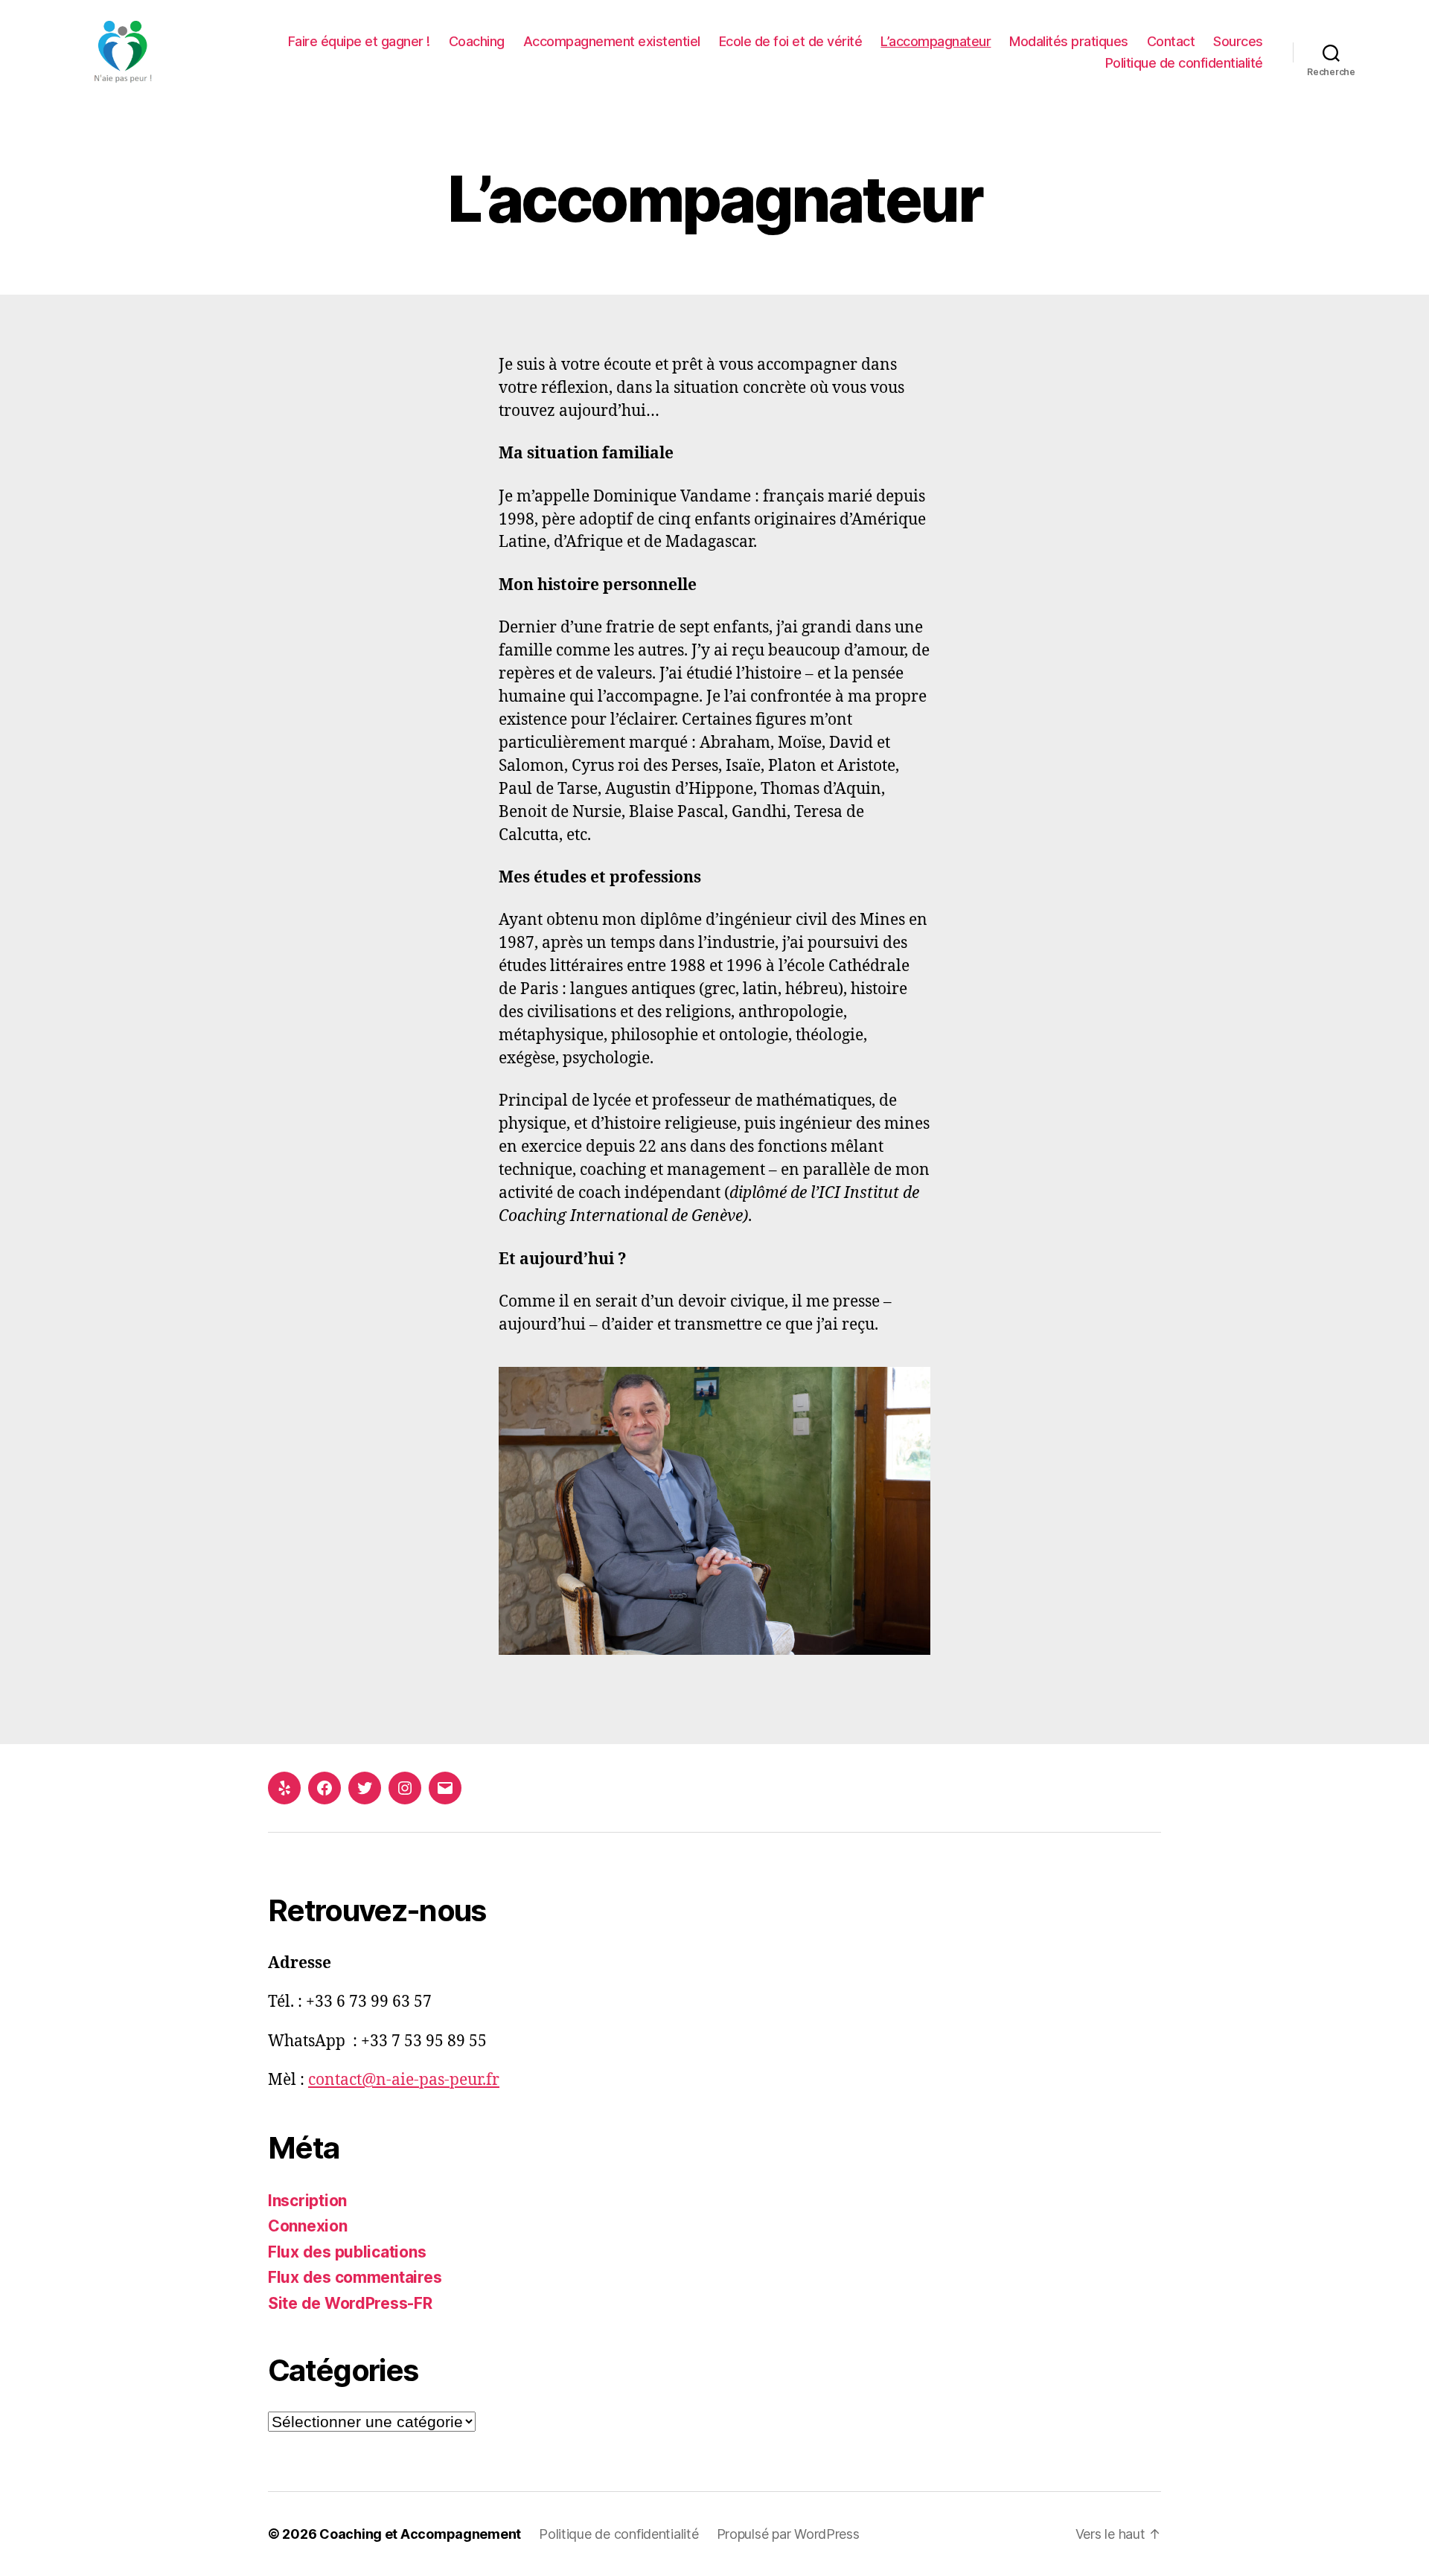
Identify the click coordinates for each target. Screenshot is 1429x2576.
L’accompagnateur (936, 41)
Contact (1171, 41)
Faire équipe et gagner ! (359, 41)
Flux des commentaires (355, 2277)
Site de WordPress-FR (350, 2303)
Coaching (477, 41)
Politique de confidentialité (1184, 63)
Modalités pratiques (1069, 41)
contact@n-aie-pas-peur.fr (404, 2080)
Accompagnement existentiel (612, 41)
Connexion (308, 2226)
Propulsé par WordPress (788, 2534)
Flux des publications (347, 2252)
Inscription (307, 2201)
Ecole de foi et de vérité (791, 41)
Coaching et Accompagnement (420, 2534)
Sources (1238, 41)
